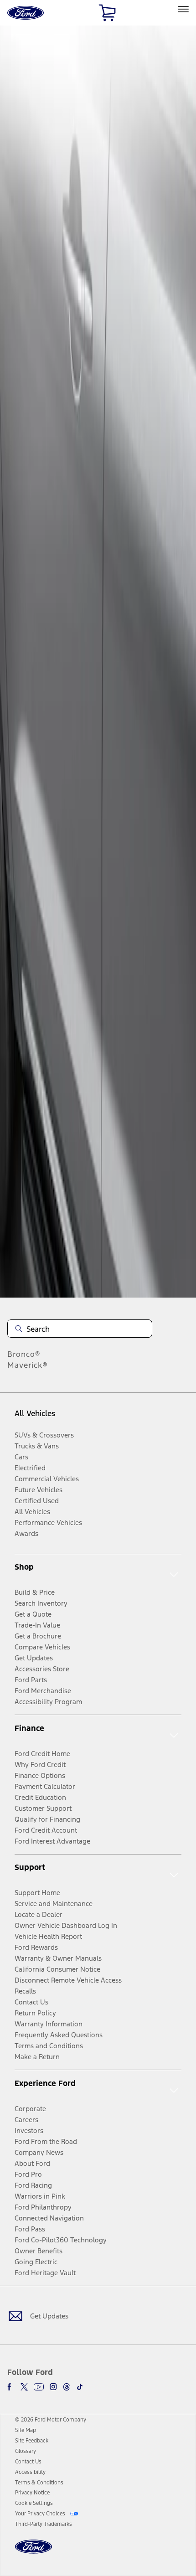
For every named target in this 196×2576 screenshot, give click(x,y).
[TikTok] (80, 2387)
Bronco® (24, 1354)
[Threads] (67, 2387)
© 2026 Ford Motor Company (51, 2420)
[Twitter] (24, 2387)
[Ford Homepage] (34, 2552)
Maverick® (28, 1365)
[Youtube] (39, 2387)
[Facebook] (11, 2387)
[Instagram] (53, 2387)
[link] (26, 2430)
